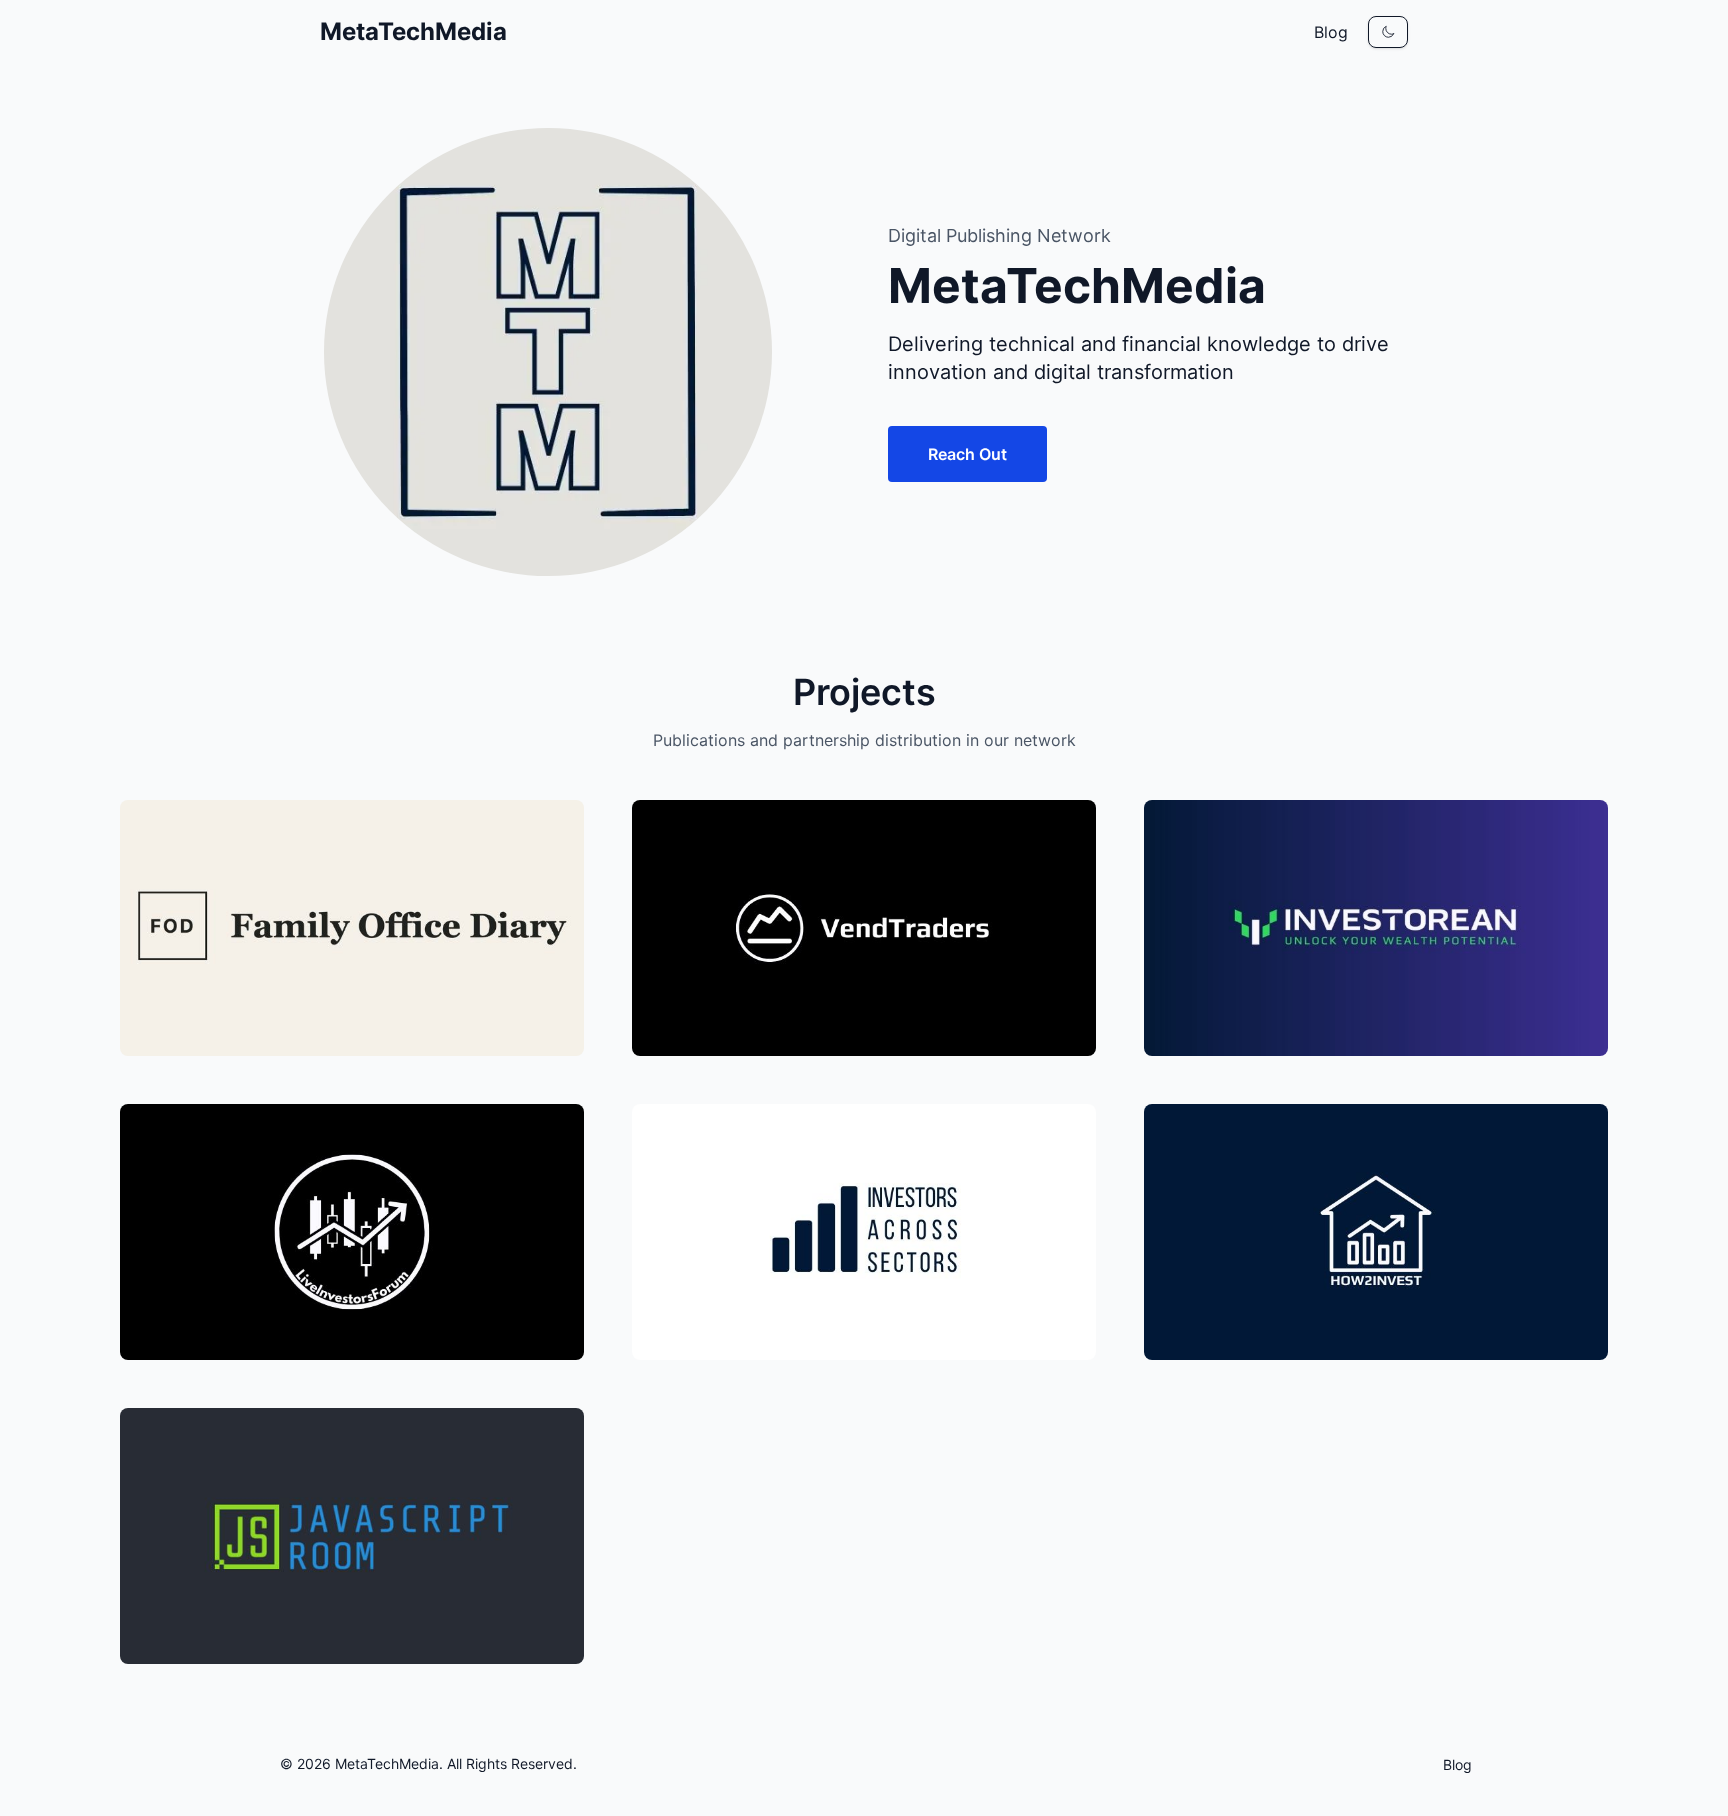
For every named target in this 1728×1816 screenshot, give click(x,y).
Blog (1331, 32)
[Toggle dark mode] (1388, 32)
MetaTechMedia (413, 31)
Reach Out (967, 454)
